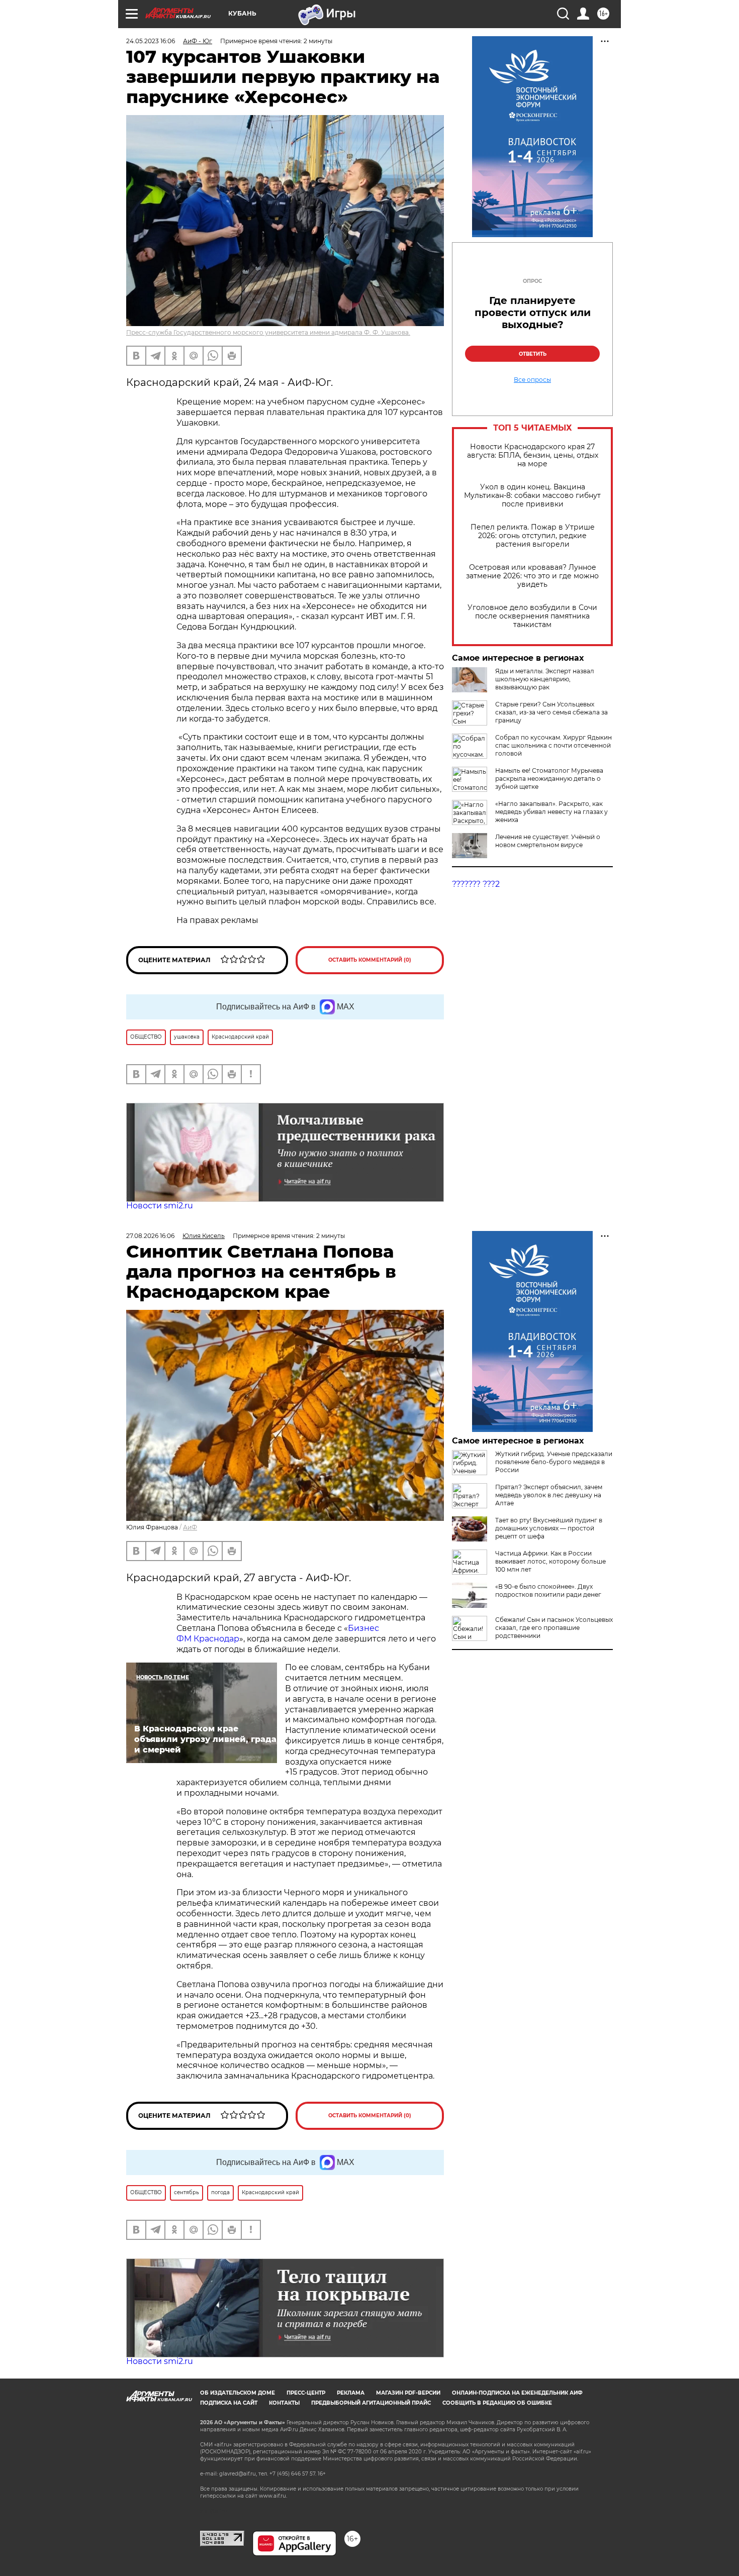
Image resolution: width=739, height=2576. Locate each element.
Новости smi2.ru (160, 1206)
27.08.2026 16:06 (150, 1236)
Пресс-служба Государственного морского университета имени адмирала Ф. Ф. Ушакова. (268, 332)
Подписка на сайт (229, 2403)
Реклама (351, 2393)
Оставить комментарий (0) (370, 960)
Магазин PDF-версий (408, 2393)
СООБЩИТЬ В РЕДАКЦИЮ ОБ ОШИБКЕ (497, 2403)
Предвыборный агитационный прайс (371, 2403)
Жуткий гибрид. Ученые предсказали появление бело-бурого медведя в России (554, 1462)
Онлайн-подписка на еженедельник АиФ (517, 2393)
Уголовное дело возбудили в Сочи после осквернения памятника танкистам (532, 616)
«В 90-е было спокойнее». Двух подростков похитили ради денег (548, 1590)
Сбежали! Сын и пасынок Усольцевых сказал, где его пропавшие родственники (554, 1628)
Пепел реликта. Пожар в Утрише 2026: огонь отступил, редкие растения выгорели (533, 536)
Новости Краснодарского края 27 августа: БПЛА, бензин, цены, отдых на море (533, 455)
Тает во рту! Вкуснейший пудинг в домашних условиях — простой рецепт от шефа (549, 1528)
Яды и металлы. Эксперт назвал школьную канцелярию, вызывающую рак (545, 679)
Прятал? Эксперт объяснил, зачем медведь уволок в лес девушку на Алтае (549, 1495)
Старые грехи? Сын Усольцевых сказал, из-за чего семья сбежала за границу (551, 712)
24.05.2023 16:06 (151, 41)
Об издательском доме (238, 2393)
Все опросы (532, 380)
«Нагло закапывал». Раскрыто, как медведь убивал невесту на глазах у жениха (551, 812)
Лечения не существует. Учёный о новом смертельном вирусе (548, 841)
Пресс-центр (306, 2393)
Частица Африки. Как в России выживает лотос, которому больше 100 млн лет (550, 1561)
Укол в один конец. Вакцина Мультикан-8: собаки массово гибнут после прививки (532, 496)
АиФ (190, 1527)
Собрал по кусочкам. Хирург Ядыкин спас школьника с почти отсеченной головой (553, 745)
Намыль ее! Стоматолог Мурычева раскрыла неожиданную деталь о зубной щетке (549, 779)
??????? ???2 (476, 884)
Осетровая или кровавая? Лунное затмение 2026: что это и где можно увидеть (532, 576)
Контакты (284, 2403)
